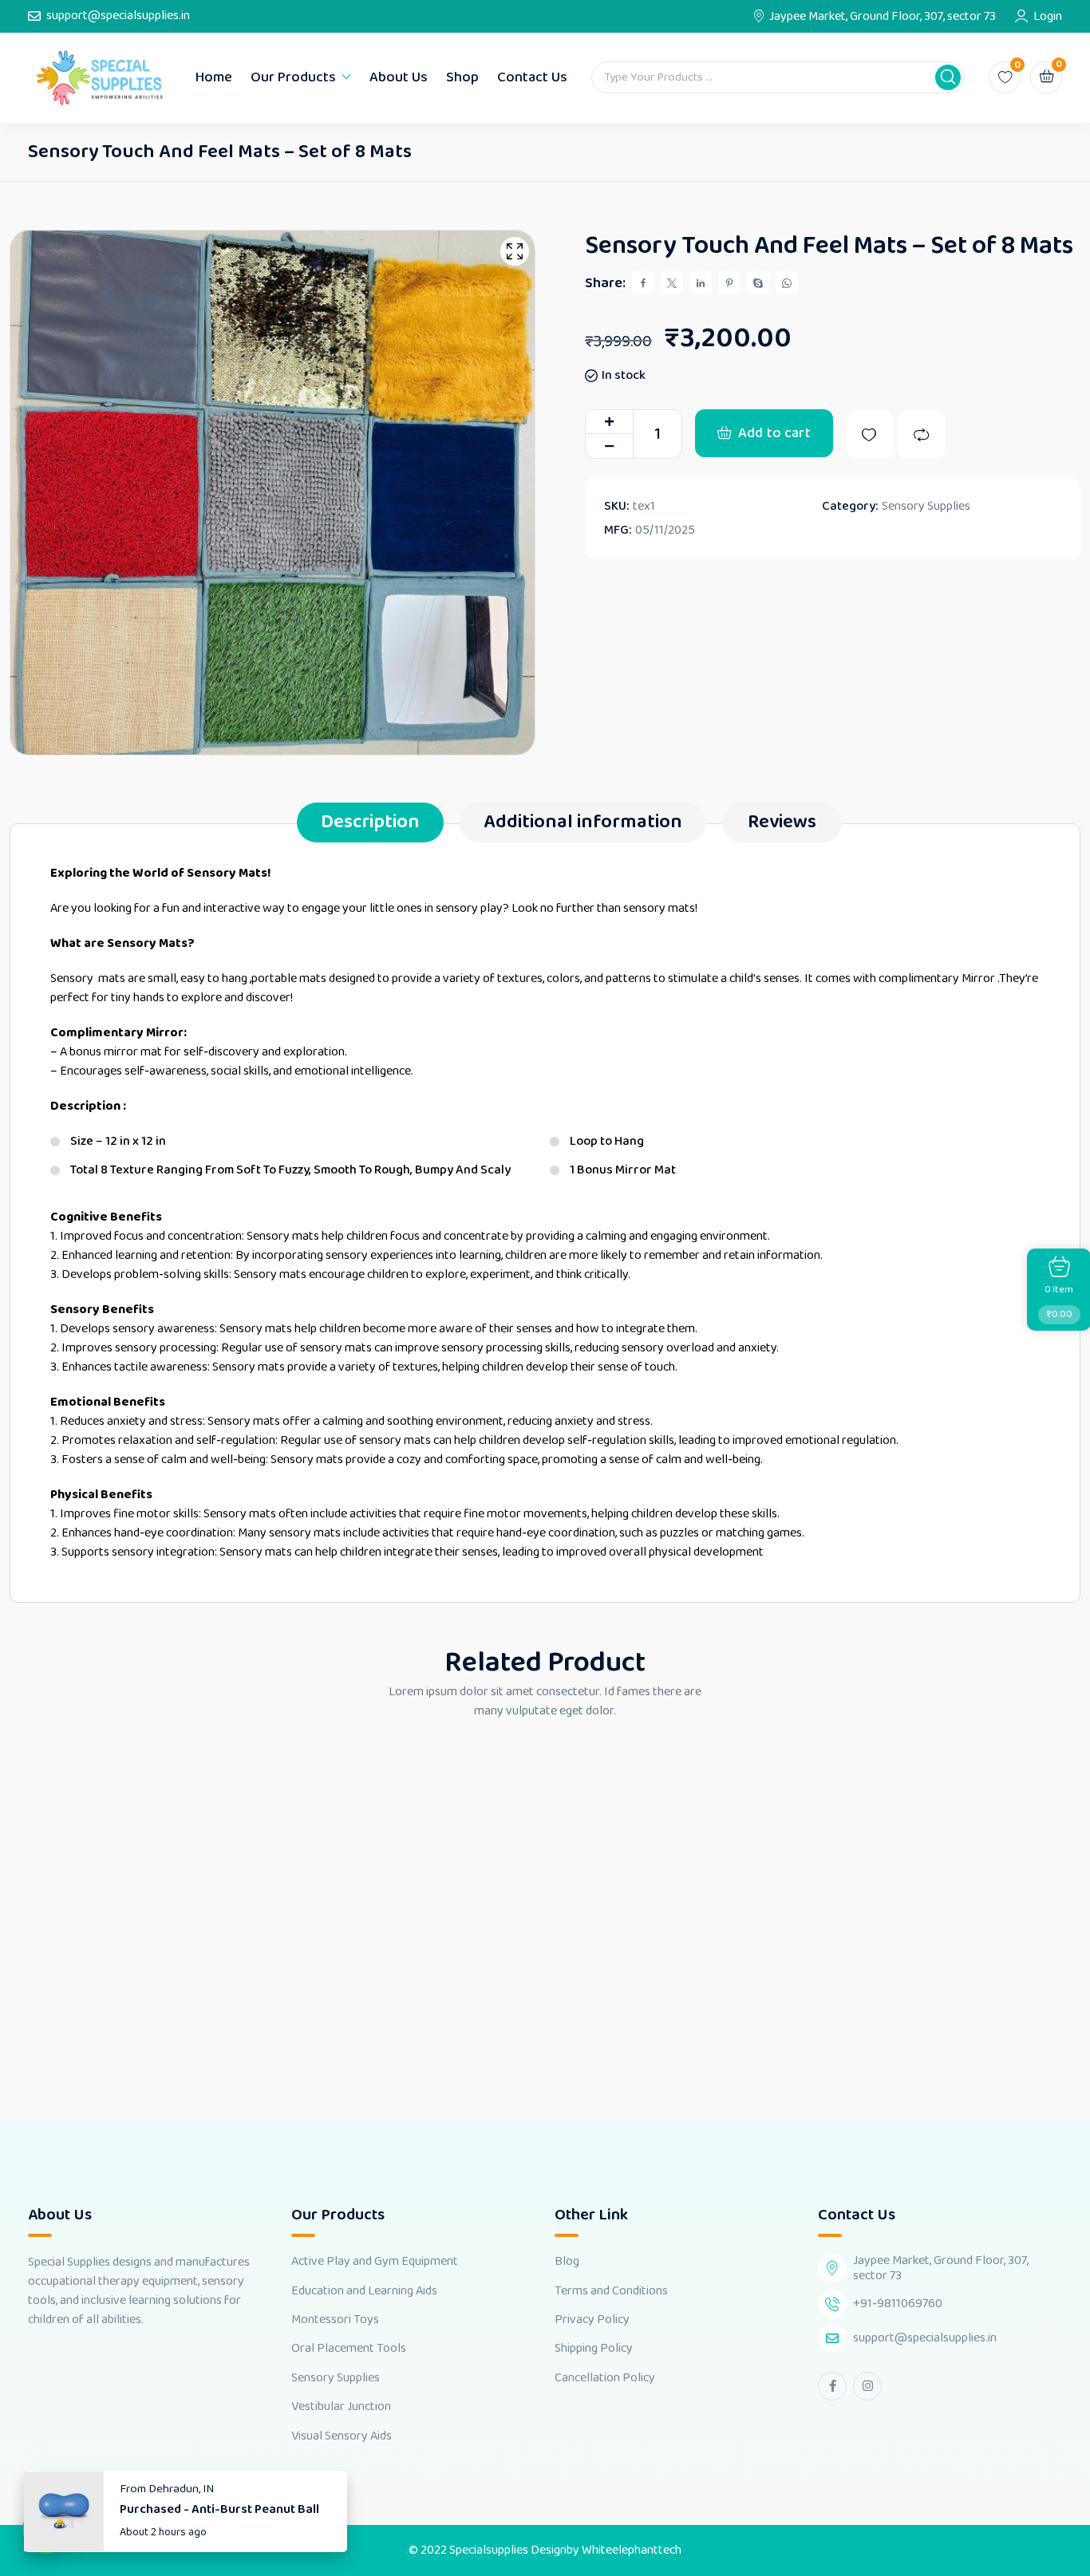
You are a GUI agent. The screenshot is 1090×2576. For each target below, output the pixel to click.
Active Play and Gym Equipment (375, 2262)
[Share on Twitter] (672, 283)
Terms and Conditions (611, 2291)
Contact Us (532, 77)
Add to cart (774, 433)
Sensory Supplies (926, 507)
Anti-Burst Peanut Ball (255, 2509)
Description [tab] (370, 822)
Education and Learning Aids (364, 2291)
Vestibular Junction (341, 2407)
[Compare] (922, 435)
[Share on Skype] (758, 283)
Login (1048, 17)
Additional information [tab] (583, 822)
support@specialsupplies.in (118, 16)
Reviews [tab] (782, 822)
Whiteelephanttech (632, 2550)
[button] (948, 77)
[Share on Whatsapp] (787, 283)
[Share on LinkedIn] (701, 283)
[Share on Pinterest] (729, 283)
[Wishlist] (870, 435)
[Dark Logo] (100, 78)
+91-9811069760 (898, 2304)
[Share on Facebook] (643, 283)
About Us (399, 77)
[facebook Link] (832, 2386)
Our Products (293, 77)
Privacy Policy (592, 2320)
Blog (567, 2262)
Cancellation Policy (605, 2378)
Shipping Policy (594, 2349)
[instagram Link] (867, 2386)
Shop (462, 77)
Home (214, 77)
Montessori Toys (335, 2320)
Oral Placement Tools (349, 2349)
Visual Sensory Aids (342, 2436)
